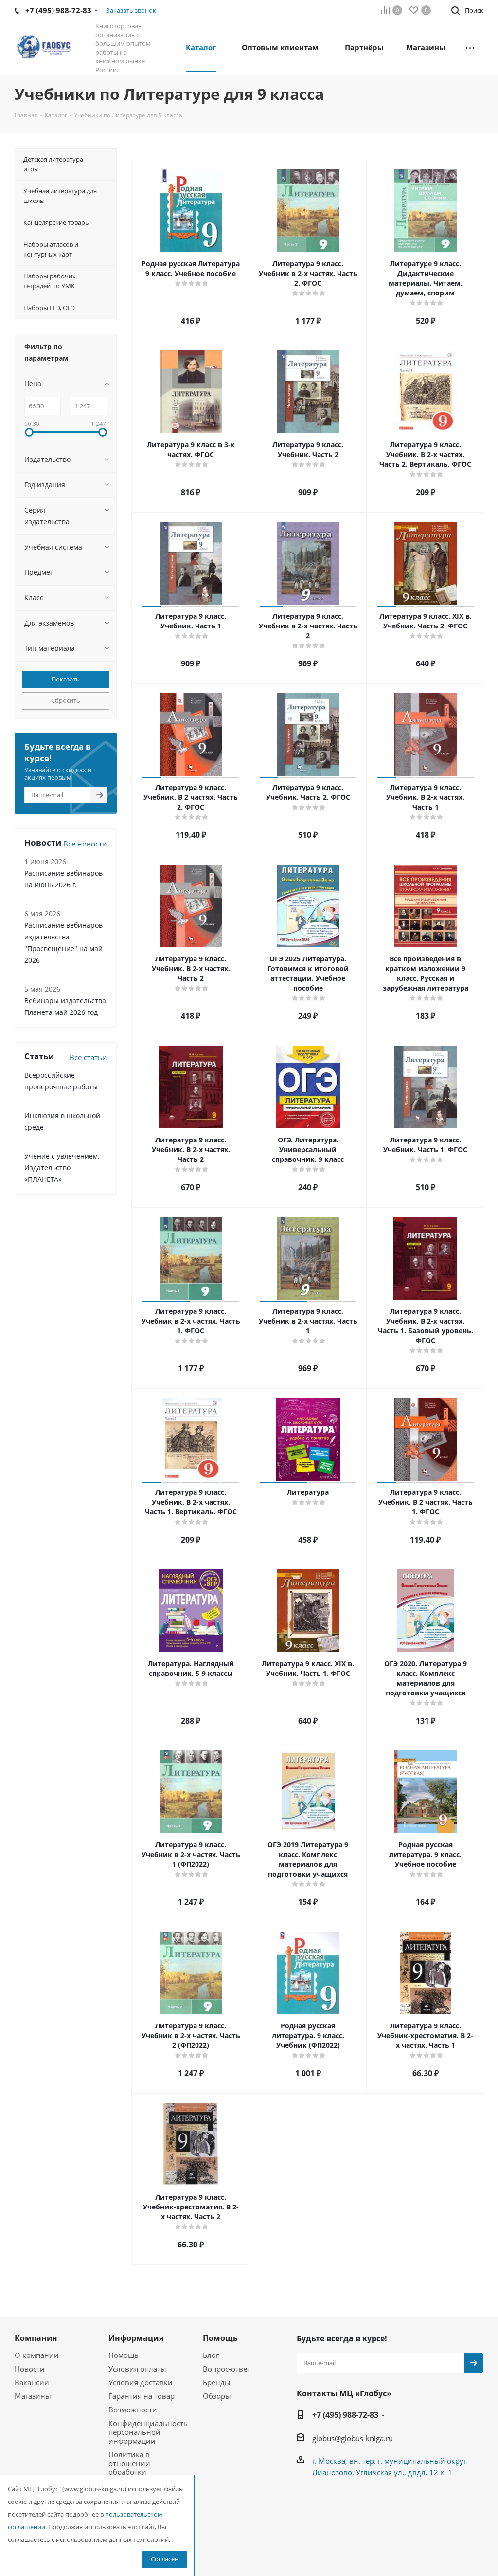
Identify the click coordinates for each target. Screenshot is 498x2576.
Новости (30, 2369)
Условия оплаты (137, 2369)
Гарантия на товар (142, 2396)
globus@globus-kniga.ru (353, 2438)
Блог (211, 2355)
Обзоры (217, 2396)
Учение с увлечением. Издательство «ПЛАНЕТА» (62, 1168)
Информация (136, 2338)
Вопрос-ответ (227, 2369)
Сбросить (66, 700)
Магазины (33, 2396)
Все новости (85, 844)
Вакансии (32, 2382)
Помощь (124, 2355)
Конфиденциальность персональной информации (148, 2432)
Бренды (217, 2382)
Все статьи (88, 1057)
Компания (36, 2338)
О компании (37, 2355)
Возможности (133, 2410)
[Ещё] (470, 47)
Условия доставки (141, 2382)
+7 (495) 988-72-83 (345, 2415)
